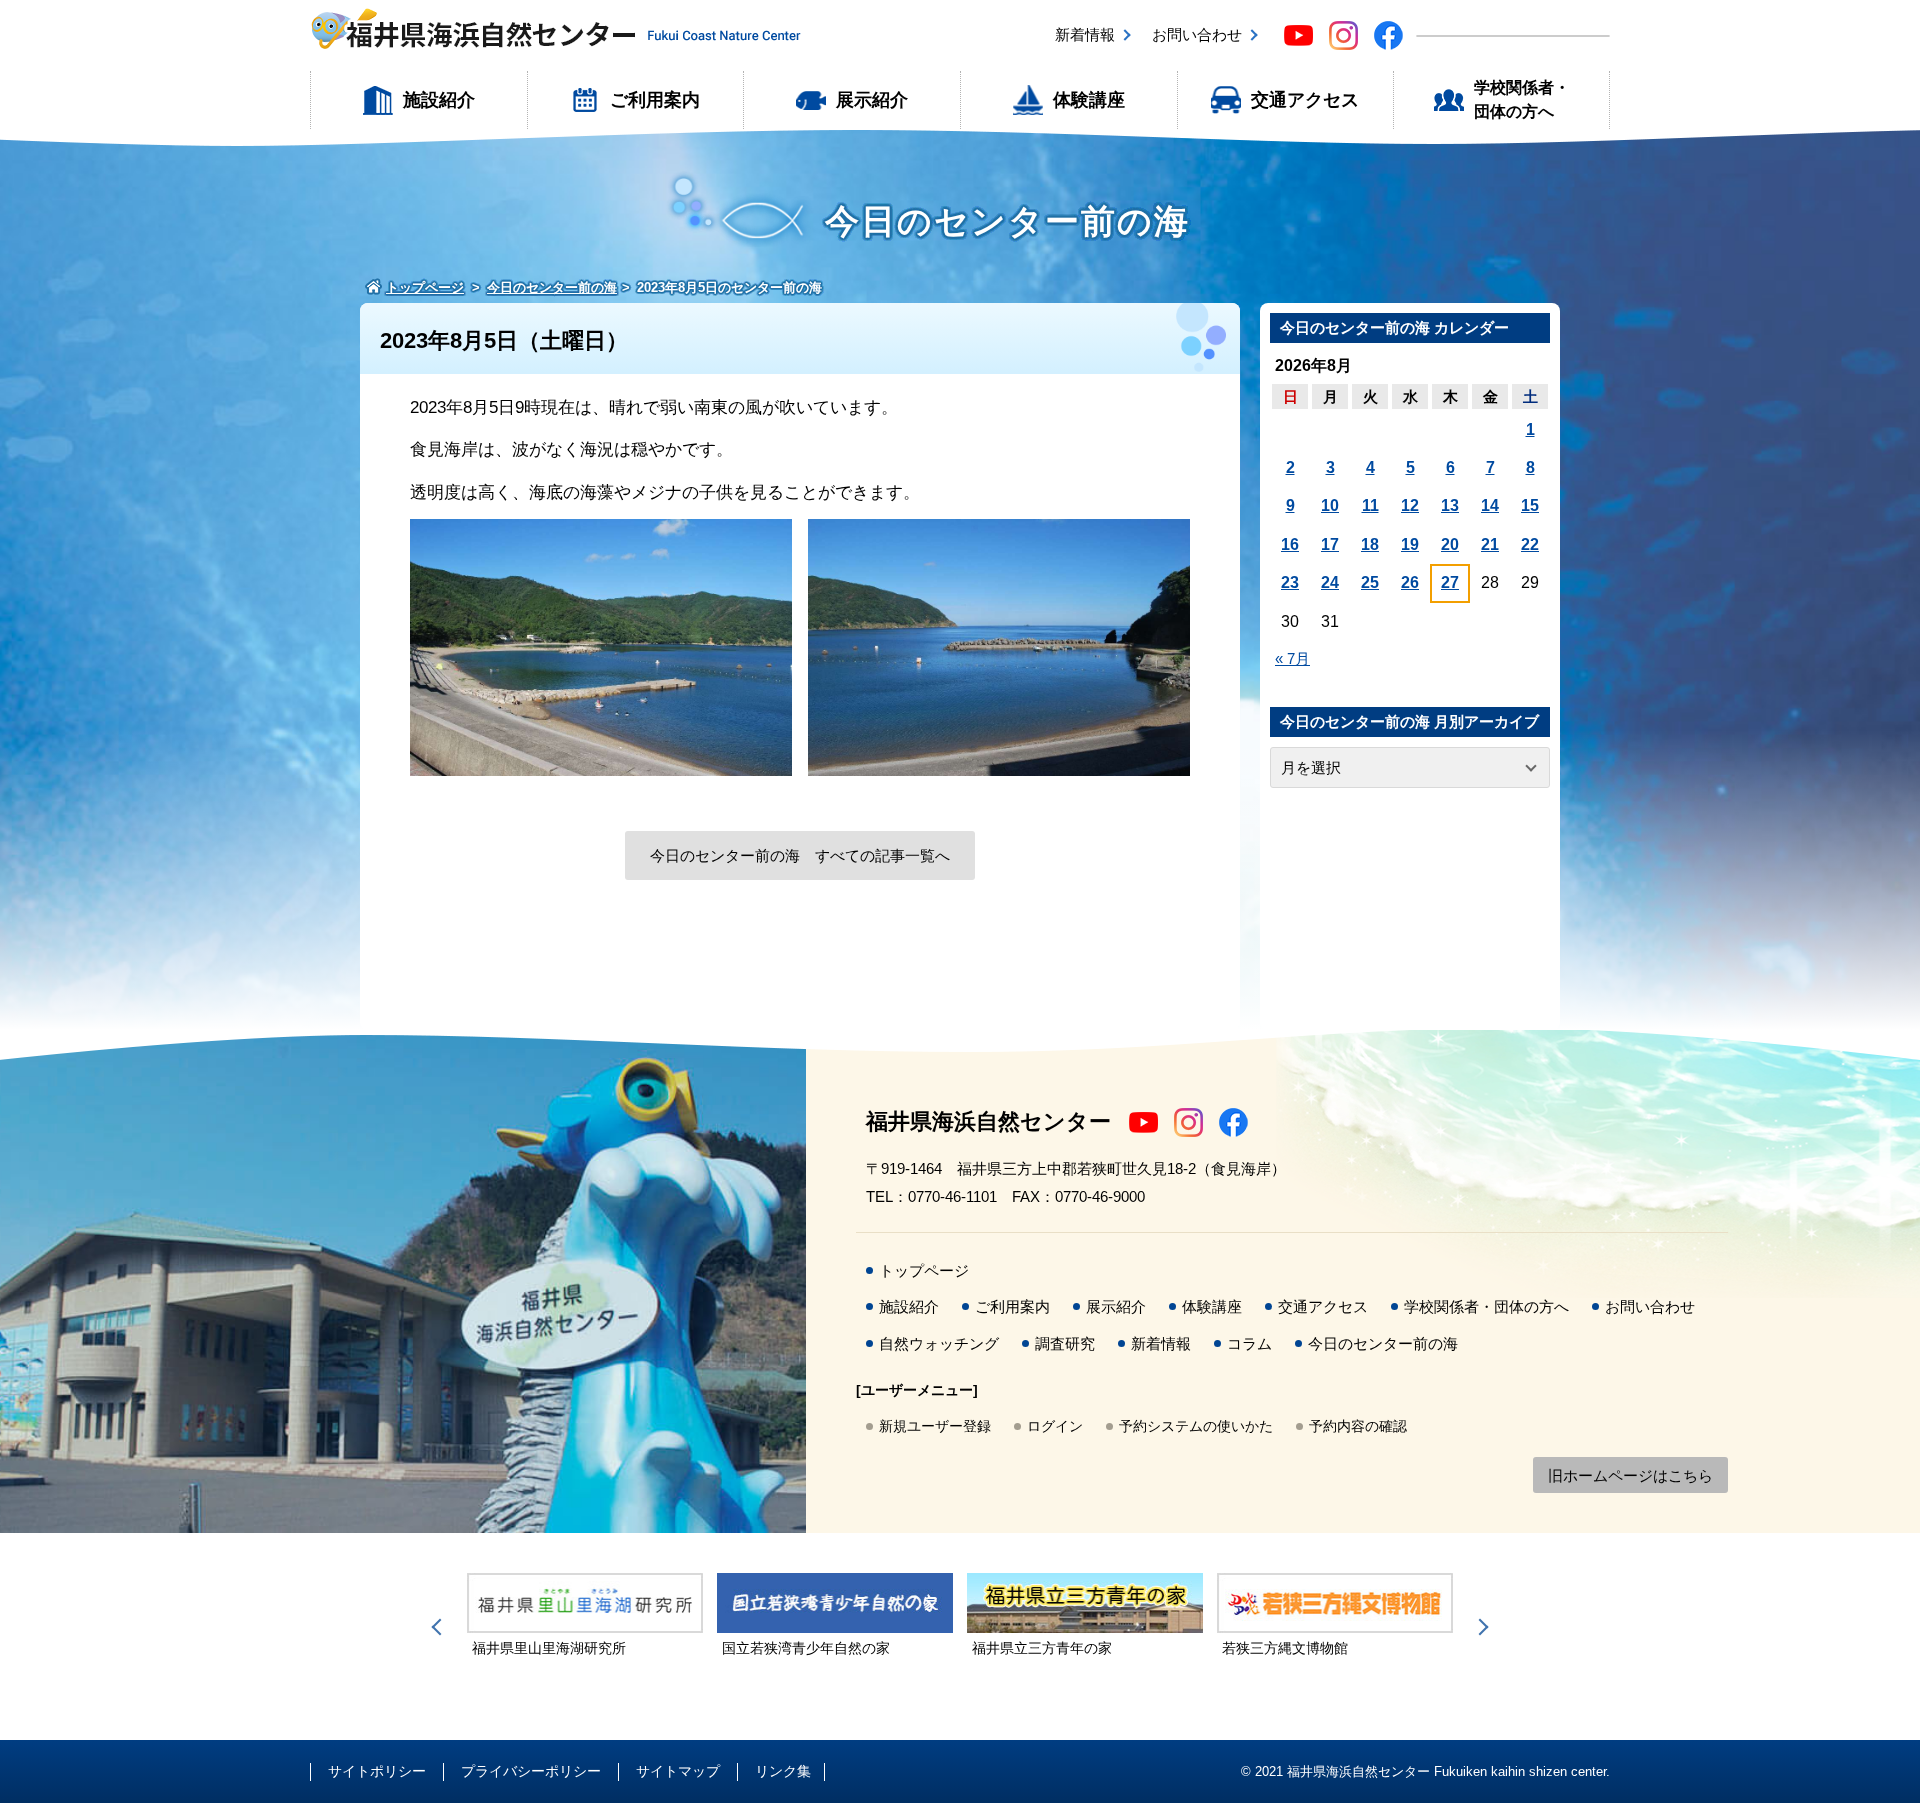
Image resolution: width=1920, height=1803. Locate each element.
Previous (440, 1627)
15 (1530, 505)
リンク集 (783, 1771)
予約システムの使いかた (1196, 1426)
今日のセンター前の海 (1383, 1343)
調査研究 (1065, 1343)
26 (1410, 582)
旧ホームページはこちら (1630, 1475)
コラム (1249, 1343)
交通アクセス (1305, 100)
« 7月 (1292, 658)
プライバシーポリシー (531, 1771)
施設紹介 (439, 100)
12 (1410, 505)
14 (1490, 505)
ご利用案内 (655, 100)
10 (1330, 505)
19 (1410, 544)
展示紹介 (872, 100)
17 (1330, 544)
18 (1370, 544)
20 (1450, 544)
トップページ (924, 1270)
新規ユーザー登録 (935, 1426)
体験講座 (1089, 100)
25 (1370, 582)
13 (1450, 505)
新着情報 (1085, 34)
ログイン (1055, 1426)
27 (1450, 582)
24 (1330, 582)
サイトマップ (678, 1771)
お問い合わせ (1197, 34)
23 (1290, 582)
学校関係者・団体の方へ (1522, 99)
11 (1370, 505)
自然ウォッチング (939, 1343)
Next (1480, 1627)
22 (1530, 544)
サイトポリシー (377, 1771)
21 (1490, 544)
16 (1290, 544)
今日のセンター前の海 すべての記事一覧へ (800, 855)
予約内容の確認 (1358, 1426)
